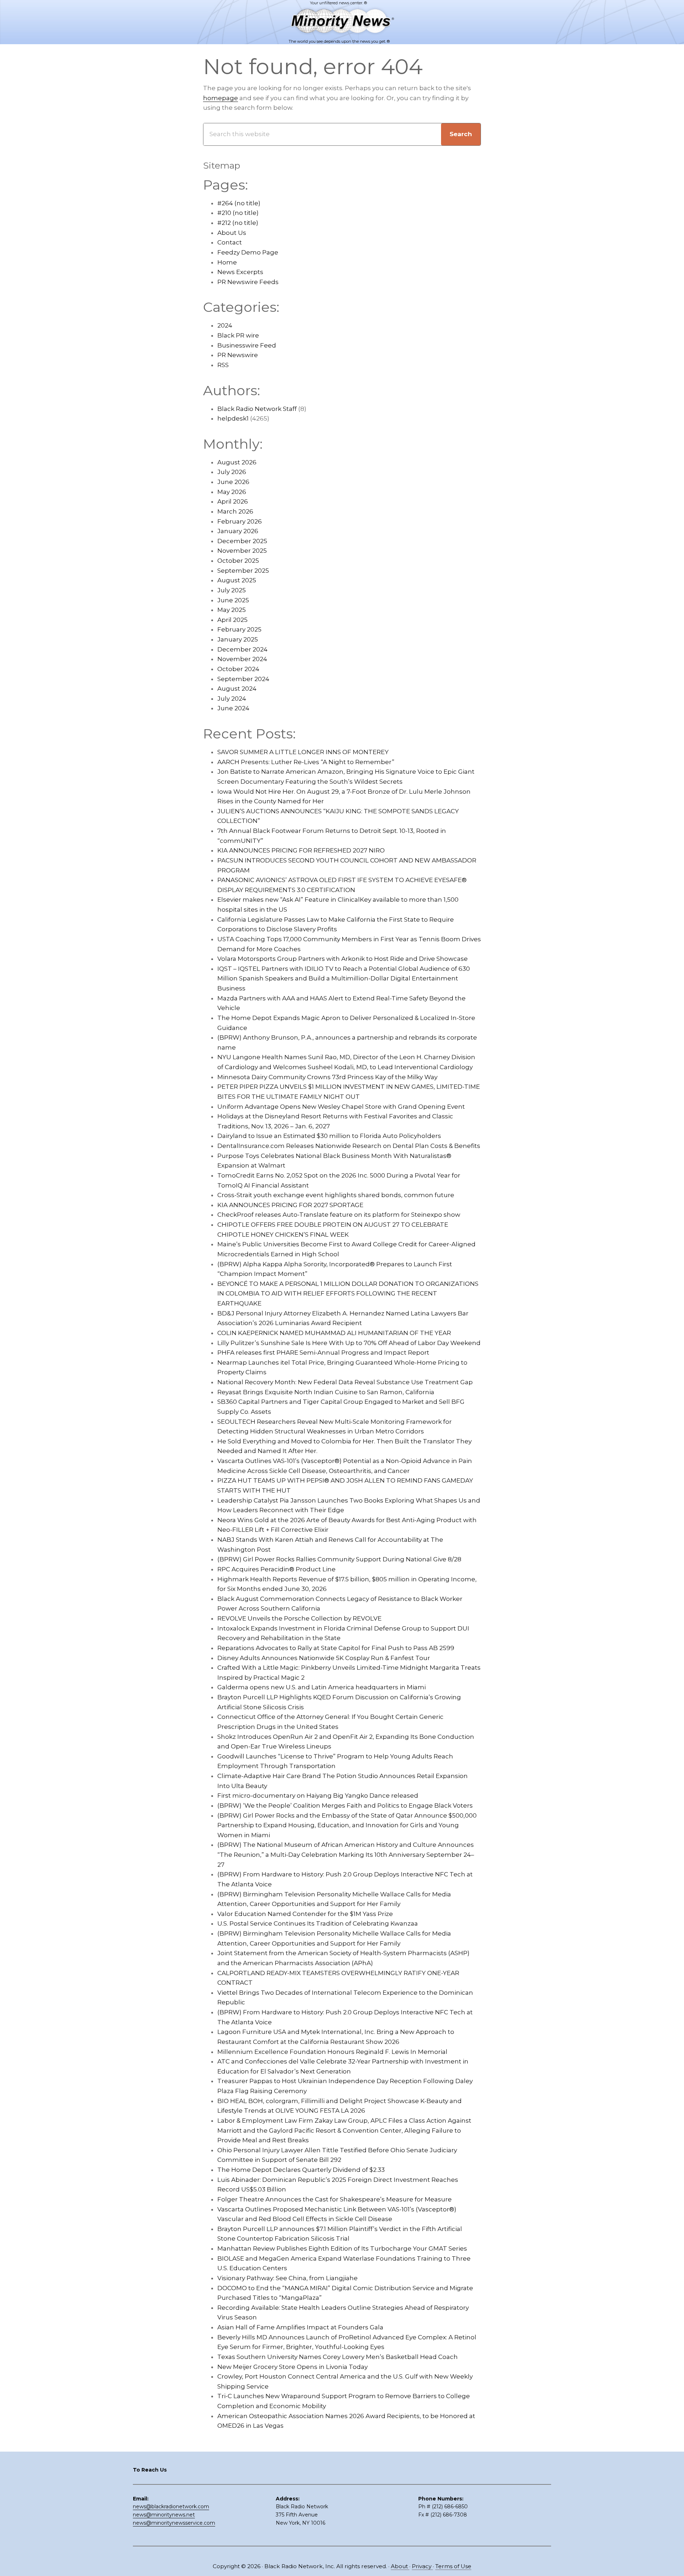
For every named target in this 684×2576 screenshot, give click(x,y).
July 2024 (232, 699)
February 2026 (240, 521)
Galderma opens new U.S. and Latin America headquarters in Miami (322, 1687)
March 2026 (235, 511)
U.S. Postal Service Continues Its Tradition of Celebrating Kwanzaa (318, 1923)
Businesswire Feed (247, 345)
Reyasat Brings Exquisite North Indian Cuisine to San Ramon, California (326, 1392)
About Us (232, 233)
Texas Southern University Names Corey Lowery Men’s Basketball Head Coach (338, 2357)
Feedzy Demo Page (248, 252)
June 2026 (233, 482)
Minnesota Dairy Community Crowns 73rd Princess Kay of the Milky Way (327, 1077)
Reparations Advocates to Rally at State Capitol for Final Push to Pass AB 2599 (336, 1648)
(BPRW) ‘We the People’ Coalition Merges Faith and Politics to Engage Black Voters (345, 1805)
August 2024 (237, 689)
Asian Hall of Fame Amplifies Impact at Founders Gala (300, 2327)
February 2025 (239, 629)
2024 (225, 325)
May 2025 (232, 610)
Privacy (422, 2566)
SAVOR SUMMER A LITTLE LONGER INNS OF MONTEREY (303, 752)
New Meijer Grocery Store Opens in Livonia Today (292, 2367)
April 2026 (233, 501)
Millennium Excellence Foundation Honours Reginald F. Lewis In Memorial (332, 2052)
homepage (221, 98)
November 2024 (242, 659)
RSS (223, 365)
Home (227, 262)
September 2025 (243, 571)
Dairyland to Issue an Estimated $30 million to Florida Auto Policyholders (329, 1136)
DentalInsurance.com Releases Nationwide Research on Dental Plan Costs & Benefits (349, 1146)
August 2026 (237, 462)
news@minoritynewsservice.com (174, 2523)
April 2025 (232, 620)
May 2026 (232, 492)
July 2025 (232, 590)
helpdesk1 (233, 418)
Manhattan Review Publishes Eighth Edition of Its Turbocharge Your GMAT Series (342, 2248)
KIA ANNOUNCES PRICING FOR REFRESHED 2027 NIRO (301, 850)
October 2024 (238, 669)
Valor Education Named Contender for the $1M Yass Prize (305, 1914)
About (400, 2566)
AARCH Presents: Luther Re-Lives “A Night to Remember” (306, 762)
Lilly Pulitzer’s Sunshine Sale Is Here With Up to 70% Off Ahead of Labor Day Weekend (349, 1343)
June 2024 (233, 708)
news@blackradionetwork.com (171, 2507)
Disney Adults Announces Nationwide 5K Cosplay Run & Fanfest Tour (324, 1658)
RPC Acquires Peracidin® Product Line (276, 1569)
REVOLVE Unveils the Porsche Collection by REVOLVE (299, 1618)
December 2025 (242, 541)
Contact (230, 242)
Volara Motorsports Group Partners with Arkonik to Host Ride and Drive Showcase (343, 959)
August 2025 (237, 580)
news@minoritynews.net (164, 2515)
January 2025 (238, 639)
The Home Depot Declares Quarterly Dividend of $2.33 (301, 2170)
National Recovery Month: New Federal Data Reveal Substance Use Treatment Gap (345, 1382)
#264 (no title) (239, 203)
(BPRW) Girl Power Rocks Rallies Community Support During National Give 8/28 (339, 1559)
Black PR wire (238, 335)
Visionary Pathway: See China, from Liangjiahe (287, 2278)
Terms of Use (453, 2566)
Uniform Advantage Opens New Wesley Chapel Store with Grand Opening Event (341, 1107)
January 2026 (238, 531)
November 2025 (242, 551)
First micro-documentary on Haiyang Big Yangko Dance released (318, 1796)
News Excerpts (240, 272)
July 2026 (232, 472)
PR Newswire (238, 355)
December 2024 (242, 649)
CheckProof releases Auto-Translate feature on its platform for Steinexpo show (339, 1215)
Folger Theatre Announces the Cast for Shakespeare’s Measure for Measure (335, 2199)
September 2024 (243, 679)
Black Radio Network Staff (257, 409)
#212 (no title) (238, 223)
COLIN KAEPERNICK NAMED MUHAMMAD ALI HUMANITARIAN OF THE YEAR (334, 1333)
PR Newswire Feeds (248, 282)
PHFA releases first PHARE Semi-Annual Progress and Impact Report (323, 1353)
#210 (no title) (238, 213)
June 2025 (233, 600)
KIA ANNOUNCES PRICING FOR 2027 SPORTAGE (290, 1205)
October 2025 (238, 561)
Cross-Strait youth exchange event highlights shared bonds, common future (336, 1195)
